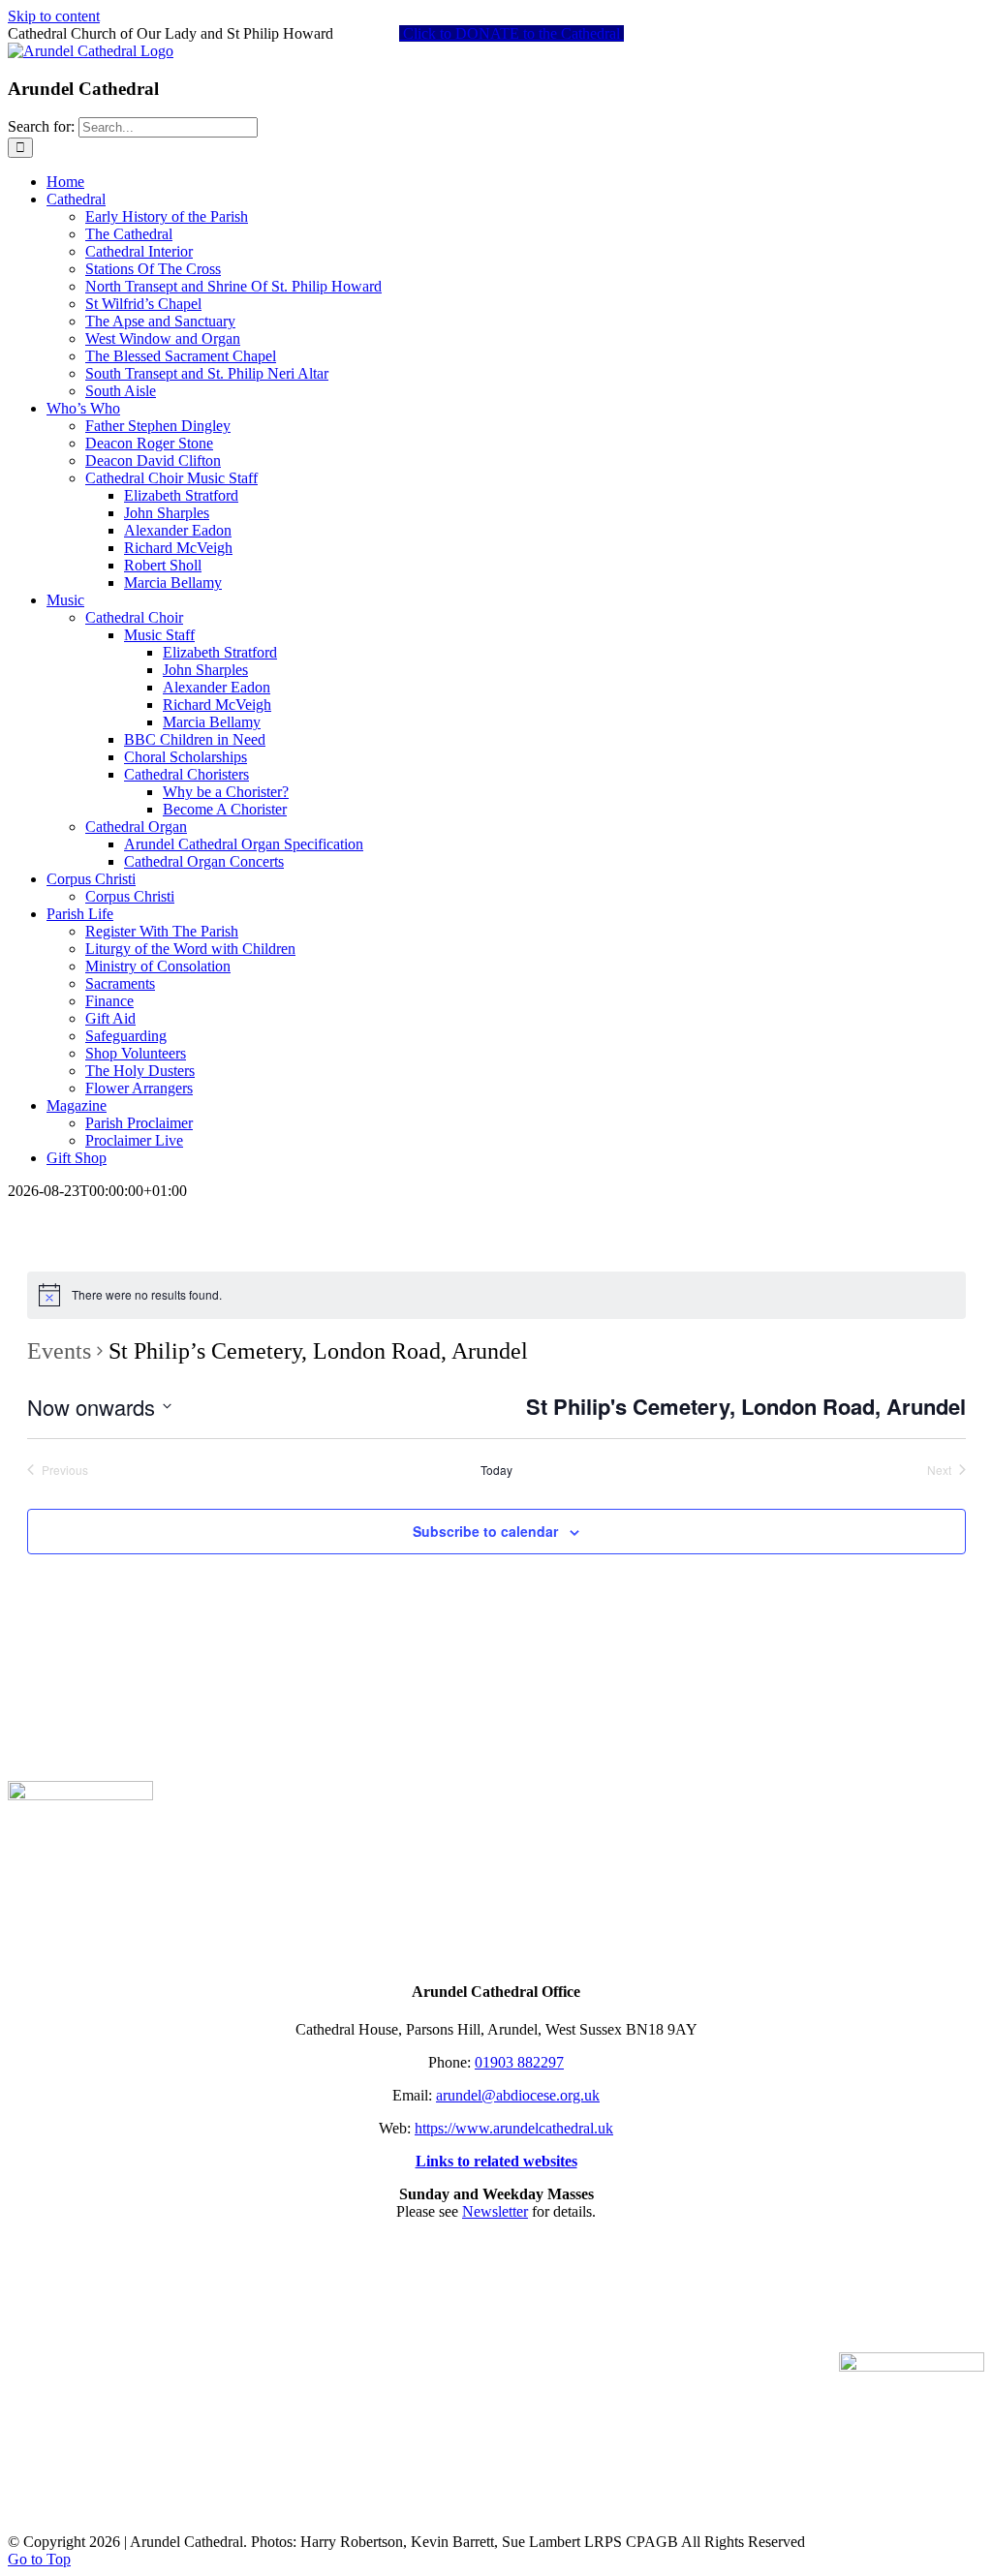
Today (496, 1470)
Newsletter (495, 2211)
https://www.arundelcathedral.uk (514, 2128)
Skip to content (54, 16)
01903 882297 (519, 2062)
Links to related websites (496, 2161)
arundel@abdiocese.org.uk (518, 2095)
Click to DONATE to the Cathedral (511, 33)
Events (59, 1351)
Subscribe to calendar (485, 1531)
